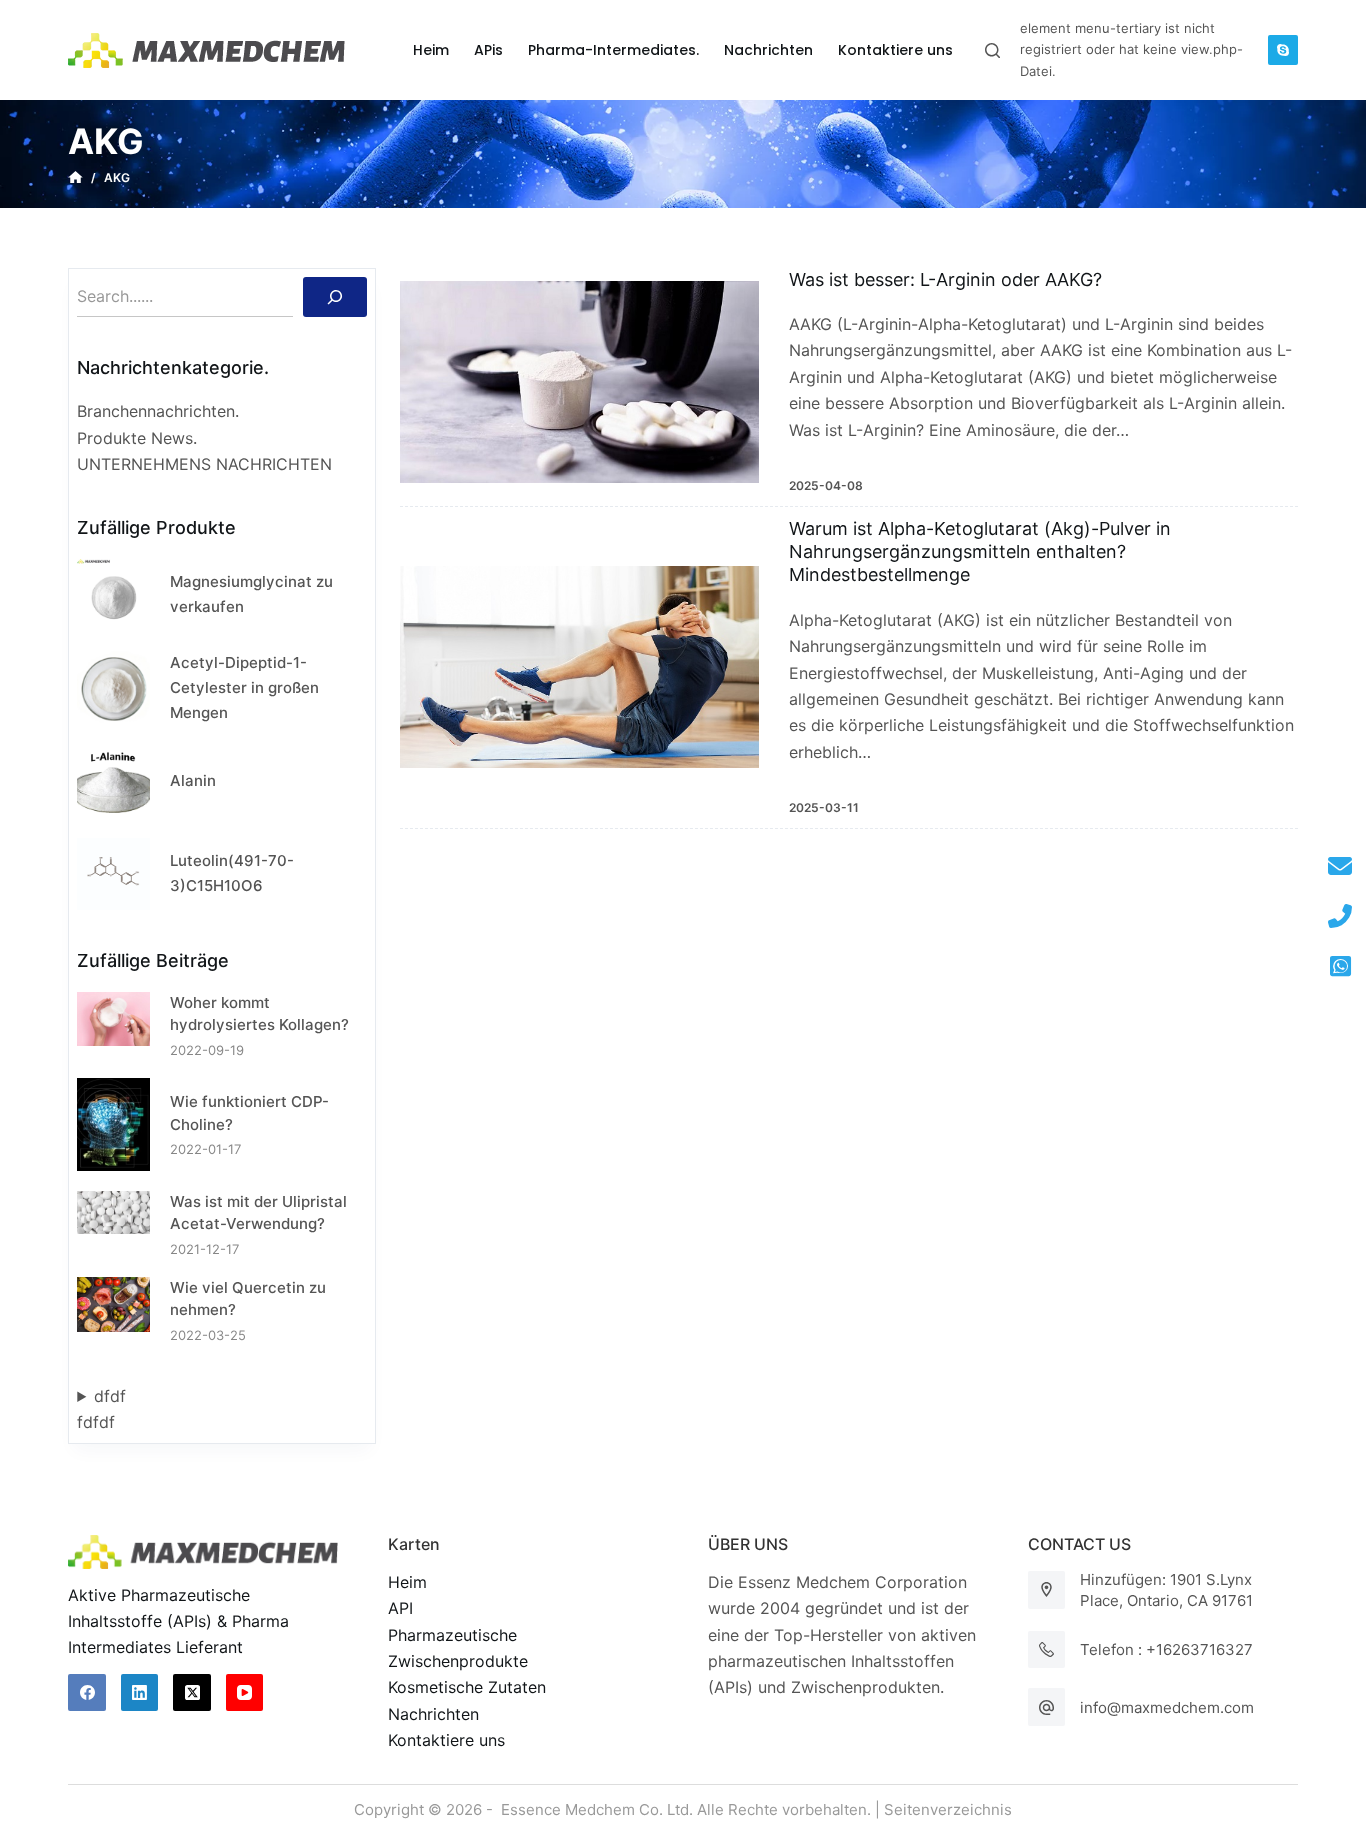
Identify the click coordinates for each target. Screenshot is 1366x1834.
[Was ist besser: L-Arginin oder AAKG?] (579, 382)
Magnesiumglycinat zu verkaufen (251, 594)
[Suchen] (335, 297)
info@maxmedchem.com (1167, 1707)
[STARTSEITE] (75, 178)
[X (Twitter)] (192, 1693)
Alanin (193, 780)
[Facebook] (87, 1693)
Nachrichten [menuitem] (768, 50)
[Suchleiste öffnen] (992, 50)
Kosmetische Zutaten (467, 1687)
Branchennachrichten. (158, 411)
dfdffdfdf (101, 1409)
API (400, 1608)
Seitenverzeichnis (948, 1809)
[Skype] (1283, 50)
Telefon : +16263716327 (1166, 1649)
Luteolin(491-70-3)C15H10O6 (232, 873)
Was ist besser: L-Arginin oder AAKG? (945, 279)
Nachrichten (433, 1714)
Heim (407, 1582)
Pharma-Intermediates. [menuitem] (613, 50)
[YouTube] (245, 1693)
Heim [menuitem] (431, 50)
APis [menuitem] (488, 50)
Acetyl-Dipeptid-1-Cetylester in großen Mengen (244, 687)
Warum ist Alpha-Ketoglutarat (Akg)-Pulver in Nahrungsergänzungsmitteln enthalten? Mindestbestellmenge (980, 552)
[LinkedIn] (140, 1693)
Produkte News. (137, 438)
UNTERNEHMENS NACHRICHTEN (204, 464)
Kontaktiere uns (446, 1740)
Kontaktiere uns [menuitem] (895, 50)
